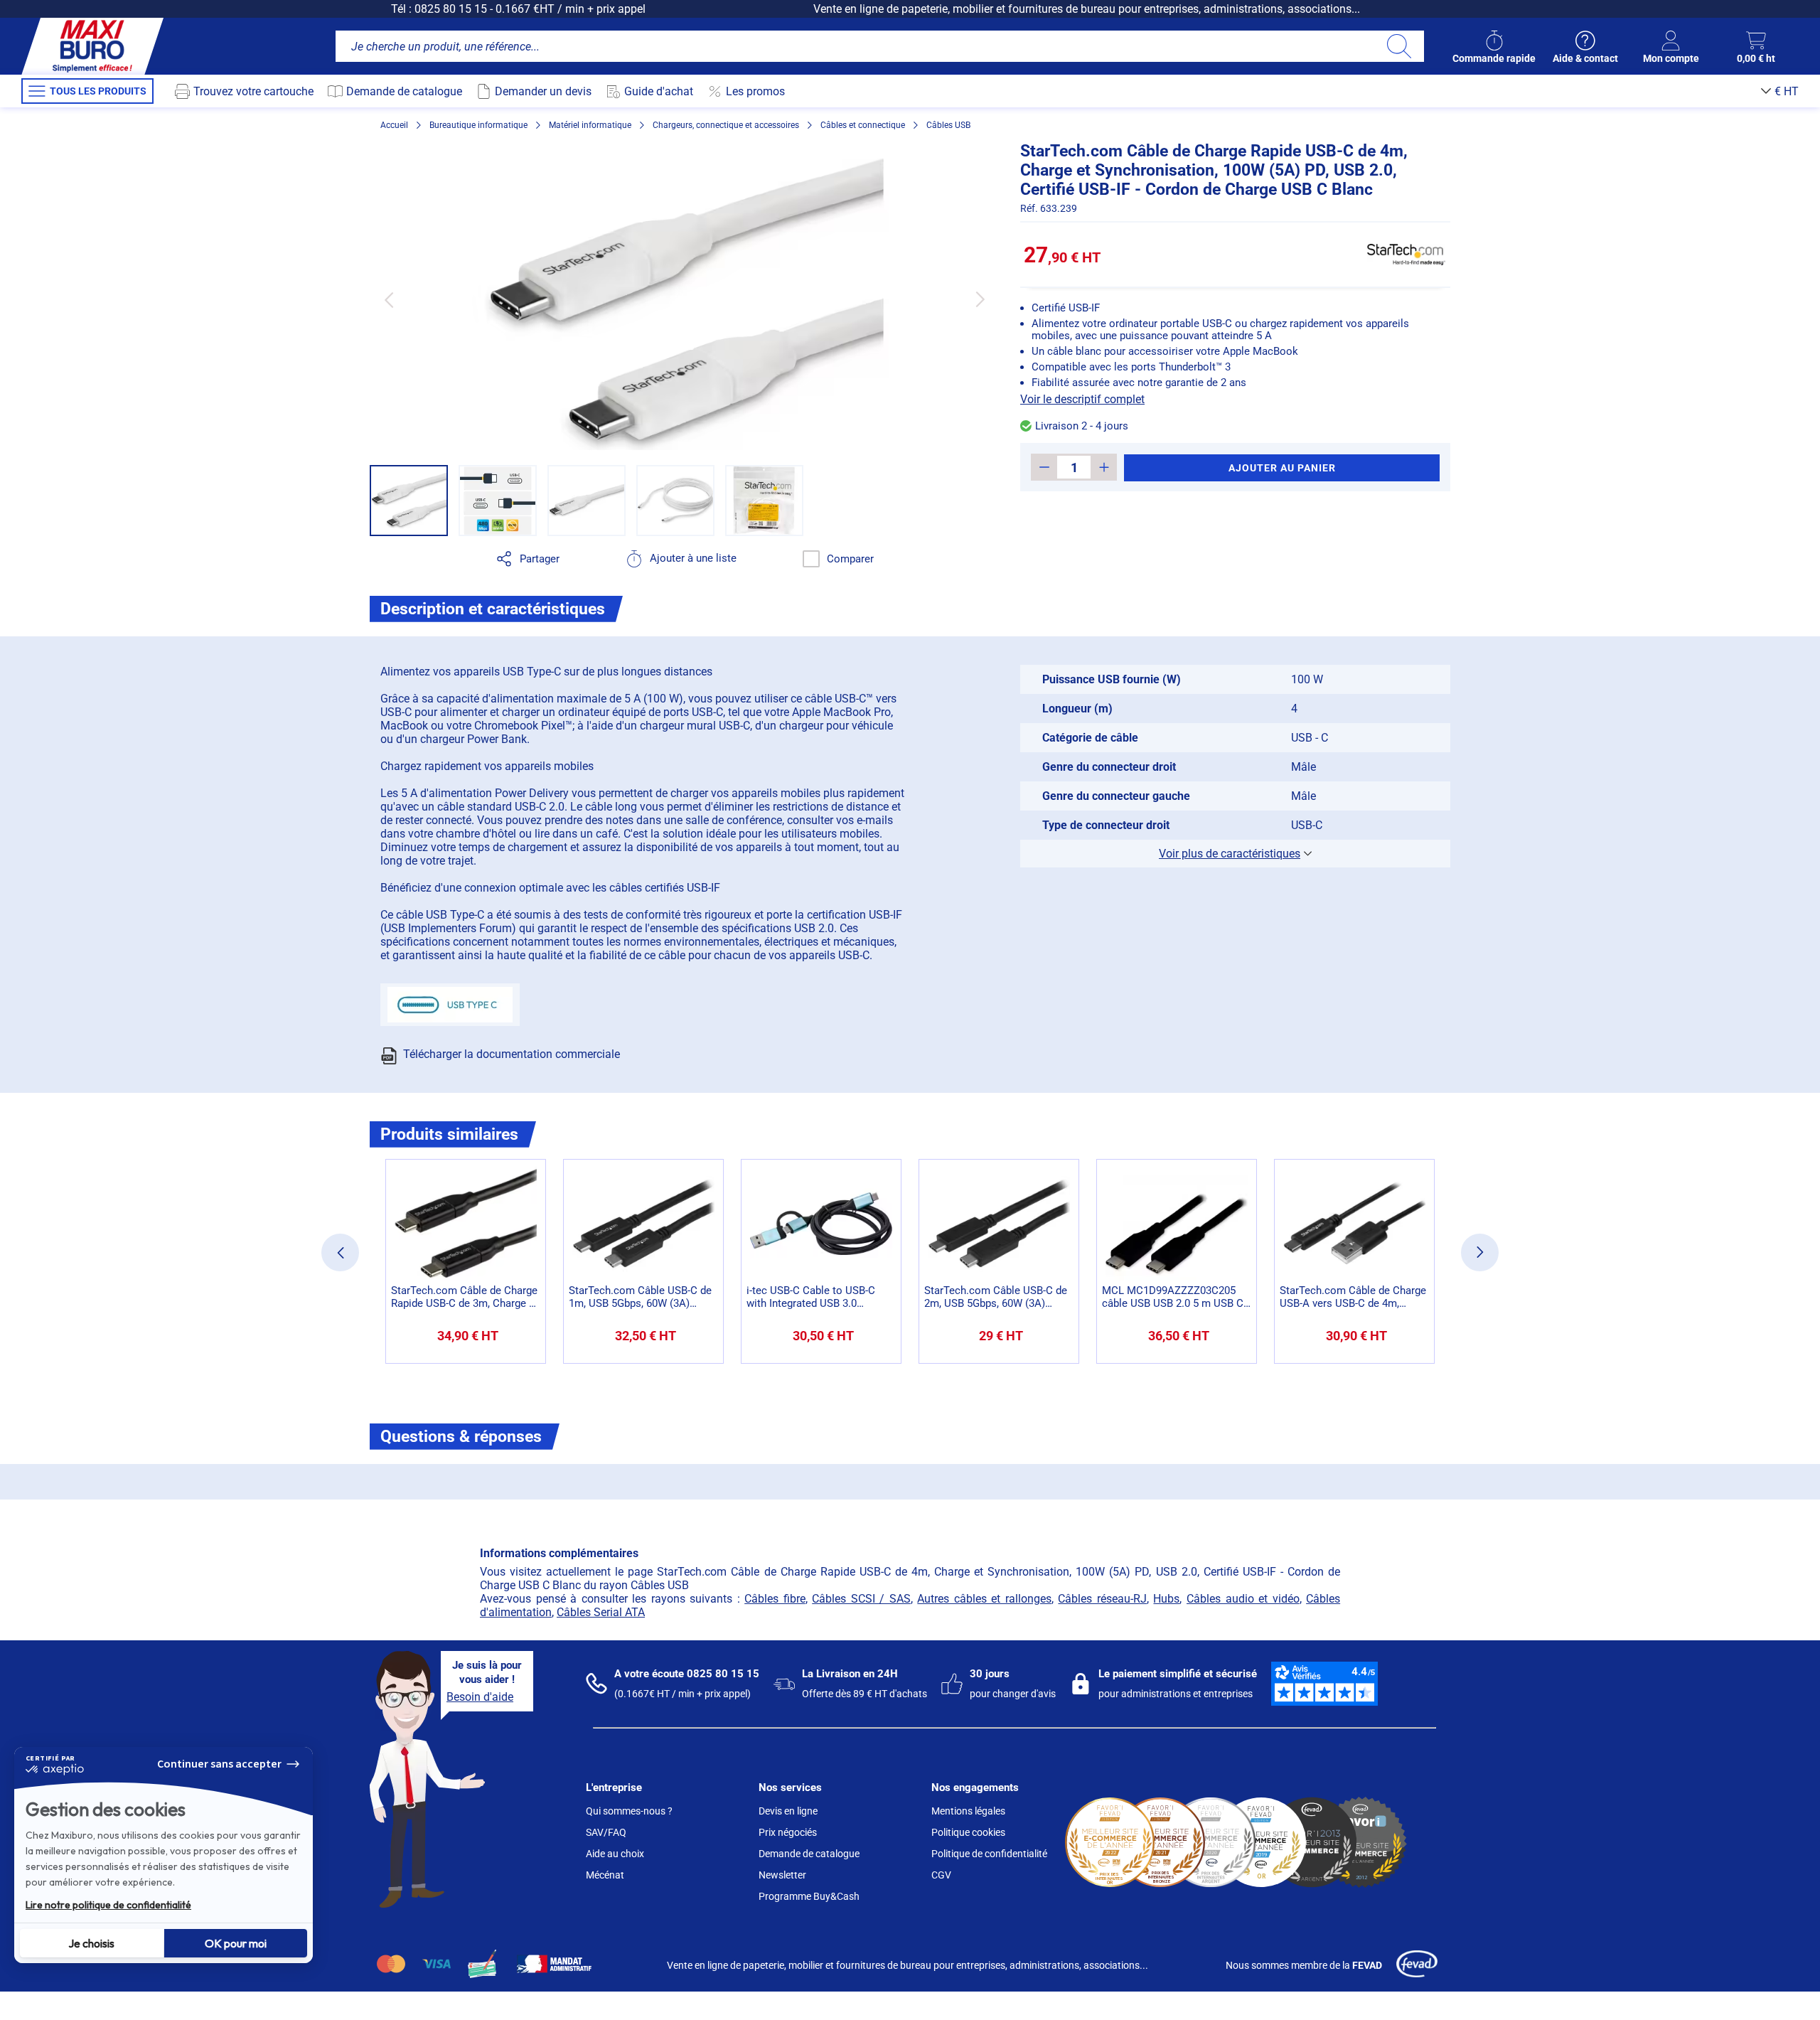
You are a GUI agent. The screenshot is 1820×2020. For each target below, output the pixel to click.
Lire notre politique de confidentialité (108, 1905)
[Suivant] (980, 300)
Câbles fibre (775, 1599)
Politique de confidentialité (989, 1854)
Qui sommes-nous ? (629, 1811)
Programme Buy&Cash (809, 1896)
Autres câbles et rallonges (984, 1599)
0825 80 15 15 (451, 9)
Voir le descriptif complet (1082, 399)
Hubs (1166, 1599)
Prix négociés (788, 1832)
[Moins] (1044, 467)
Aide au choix (615, 1854)
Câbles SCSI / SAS (861, 1599)
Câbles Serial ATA (601, 1612)
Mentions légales (968, 1811)
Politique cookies (968, 1832)
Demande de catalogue (809, 1854)
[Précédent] (389, 300)
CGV (941, 1875)
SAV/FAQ (606, 1832)
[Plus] (1104, 467)
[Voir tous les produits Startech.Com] (1406, 255)
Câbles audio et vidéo (1243, 1599)
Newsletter (782, 1875)
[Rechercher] (1399, 46)
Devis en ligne (788, 1811)
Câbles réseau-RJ (1102, 1599)
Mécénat (605, 1875)
